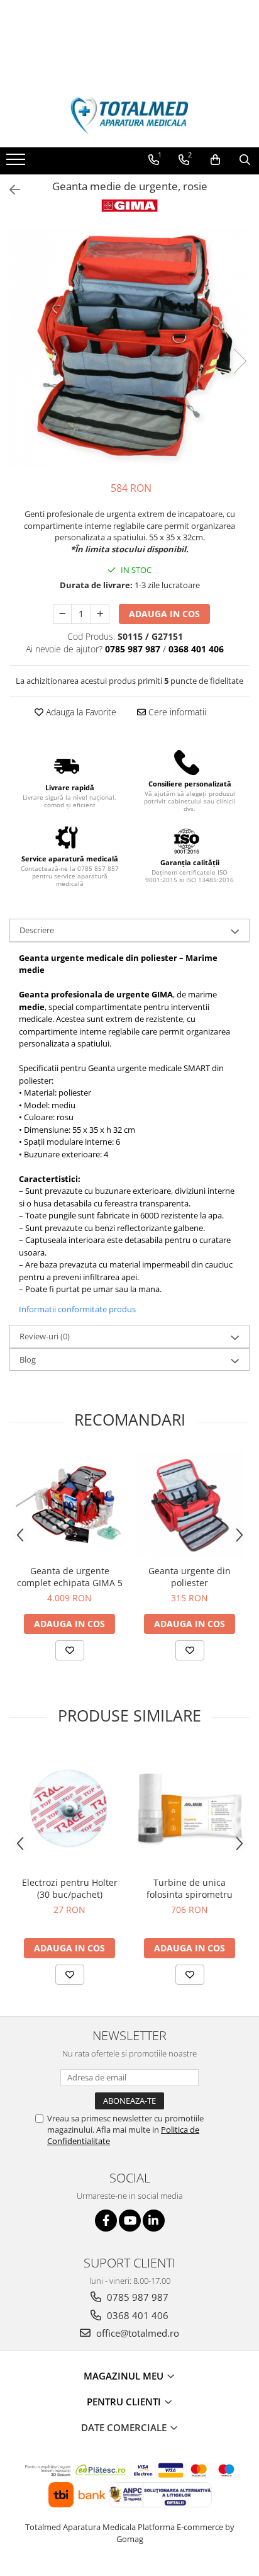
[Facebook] (106, 2221)
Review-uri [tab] (45, 1336)
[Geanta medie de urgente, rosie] (129, 348)
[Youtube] (130, 2221)
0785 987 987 (136, 2297)
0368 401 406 (136, 2315)
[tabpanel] (129, 348)
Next (240, 361)
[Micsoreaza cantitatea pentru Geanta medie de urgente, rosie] (62, 614)
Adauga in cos (164, 614)
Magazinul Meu (125, 2376)
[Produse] (17, 163)
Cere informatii (176, 712)
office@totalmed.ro (136, 2333)
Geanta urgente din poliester (190, 1577)
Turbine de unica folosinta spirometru (190, 1888)
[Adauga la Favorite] (70, 1650)
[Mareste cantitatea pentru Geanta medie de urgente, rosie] (100, 614)
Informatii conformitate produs (77, 1309)
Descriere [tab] (37, 930)
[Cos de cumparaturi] (215, 160)
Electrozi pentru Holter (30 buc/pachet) (70, 1888)
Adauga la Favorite (80, 712)
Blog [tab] (28, 1359)
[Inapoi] (9, 190)
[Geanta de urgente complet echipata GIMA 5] (69, 1505)
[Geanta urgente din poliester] (190, 1505)
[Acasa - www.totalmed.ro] (129, 116)
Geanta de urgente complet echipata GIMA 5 (70, 1577)
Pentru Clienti (125, 2402)
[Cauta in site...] (245, 160)
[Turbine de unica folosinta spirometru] (190, 1808)
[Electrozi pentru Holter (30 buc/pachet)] (69, 1808)
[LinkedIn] (154, 2221)
